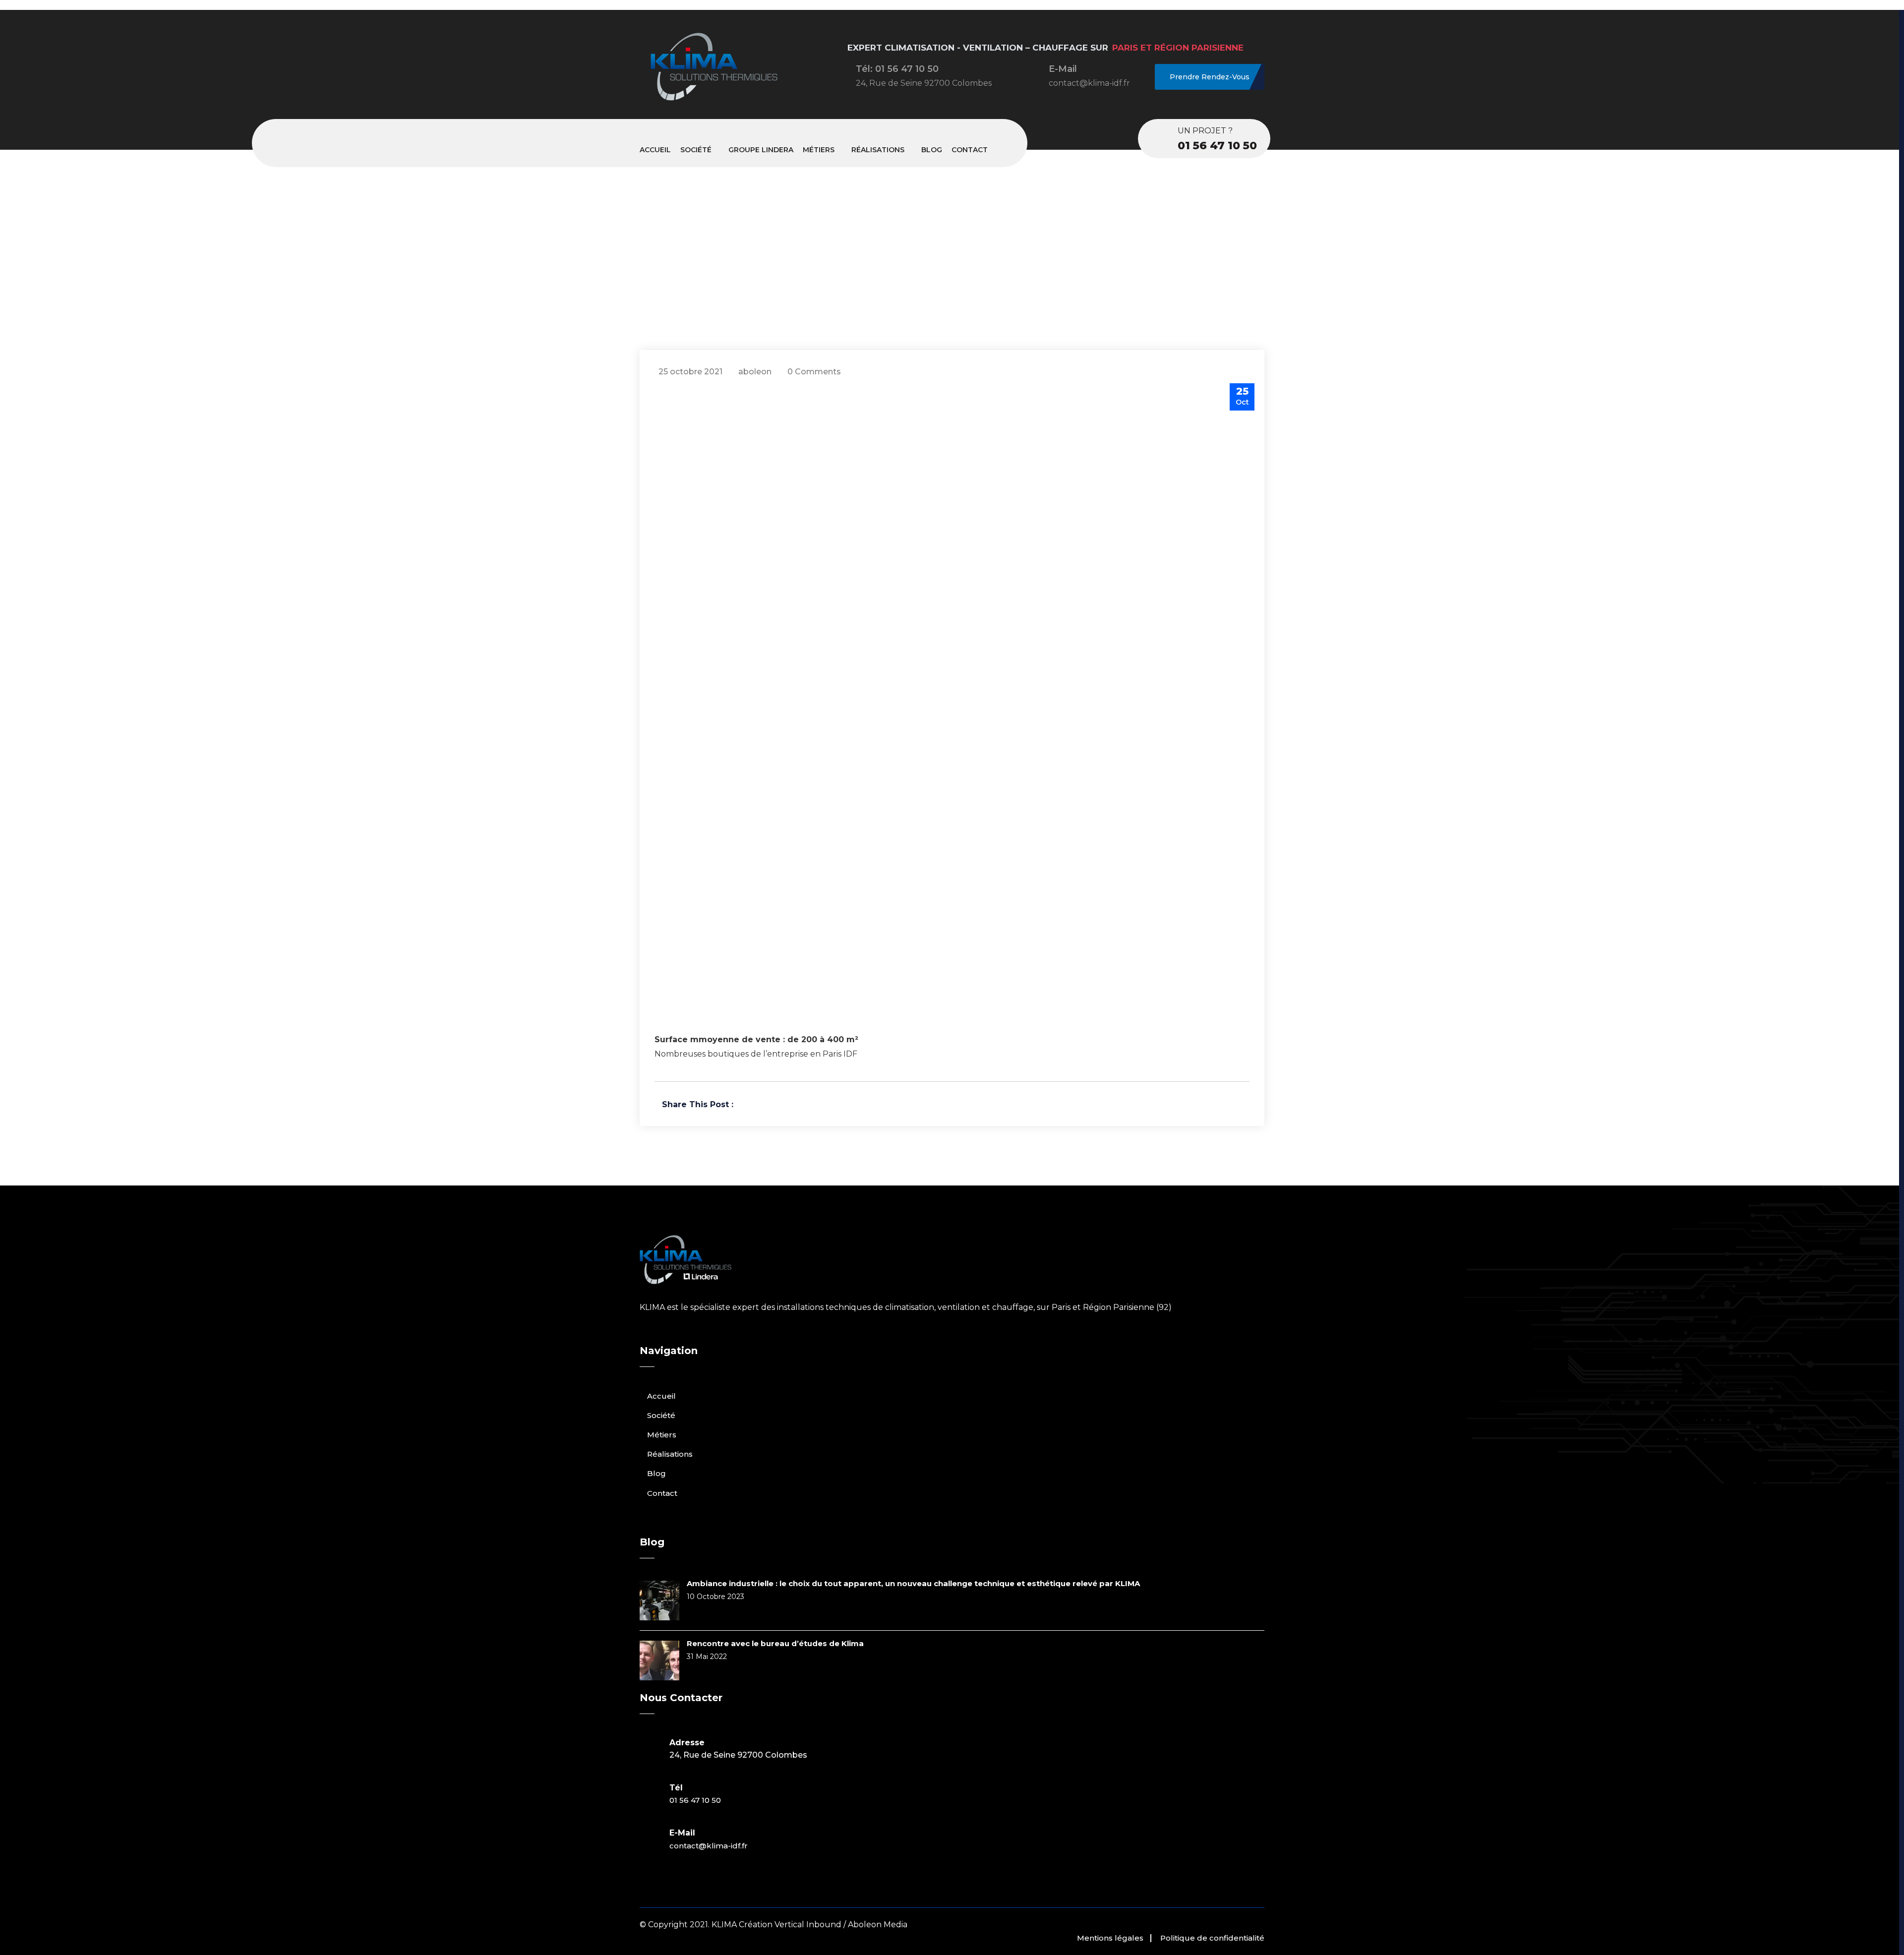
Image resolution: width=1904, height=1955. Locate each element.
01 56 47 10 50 (1217, 146)
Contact (970, 150)
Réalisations (878, 150)
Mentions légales (1110, 1938)
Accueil (655, 150)
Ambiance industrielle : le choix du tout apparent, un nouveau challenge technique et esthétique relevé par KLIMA (913, 1583)
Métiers (819, 150)
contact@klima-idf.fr (709, 1846)
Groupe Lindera (761, 150)
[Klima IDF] (714, 103)
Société (696, 150)
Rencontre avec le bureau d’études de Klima (775, 1643)
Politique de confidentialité (1212, 1938)
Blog (932, 150)
